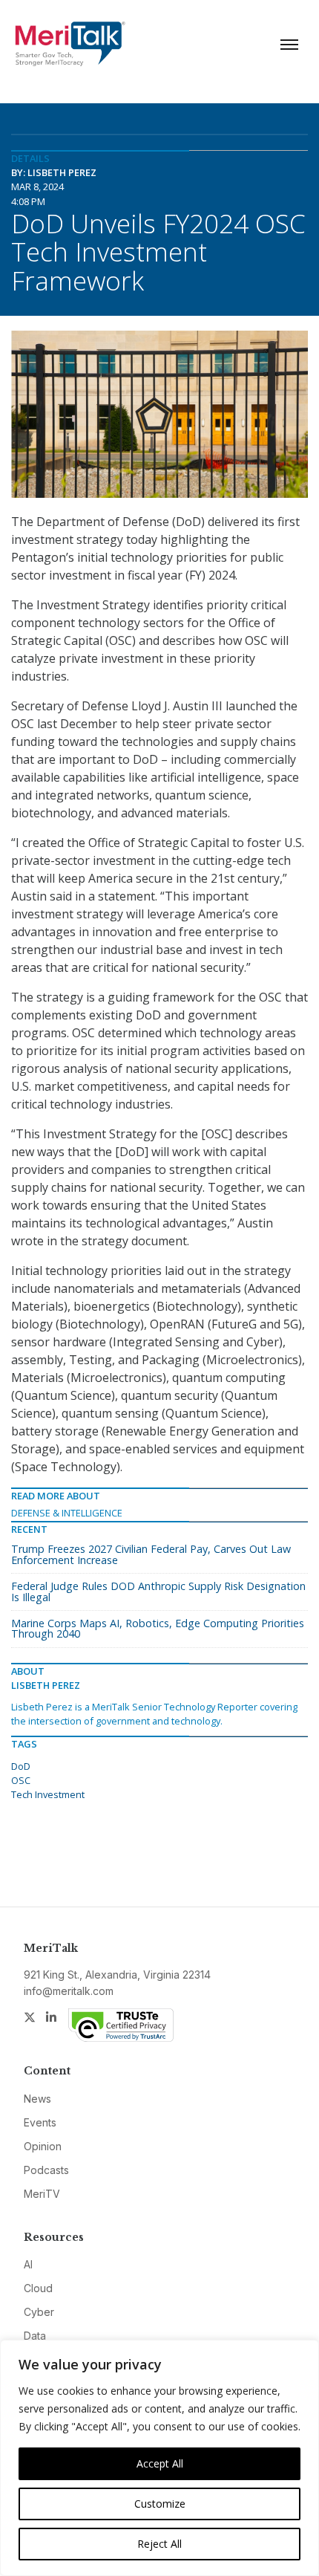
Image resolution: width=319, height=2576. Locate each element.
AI (28, 2264)
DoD (21, 1766)
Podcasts (46, 2170)
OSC (21, 1780)
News (37, 2099)
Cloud (38, 2288)
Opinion (43, 2146)
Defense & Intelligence (67, 1513)
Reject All (159, 2544)
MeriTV (42, 2194)
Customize (160, 2504)
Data (35, 2336)
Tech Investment (48, 1794)
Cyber (39, 2312)
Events (40, 2122)
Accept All (160, 2463)
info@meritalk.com (69, 1991)
